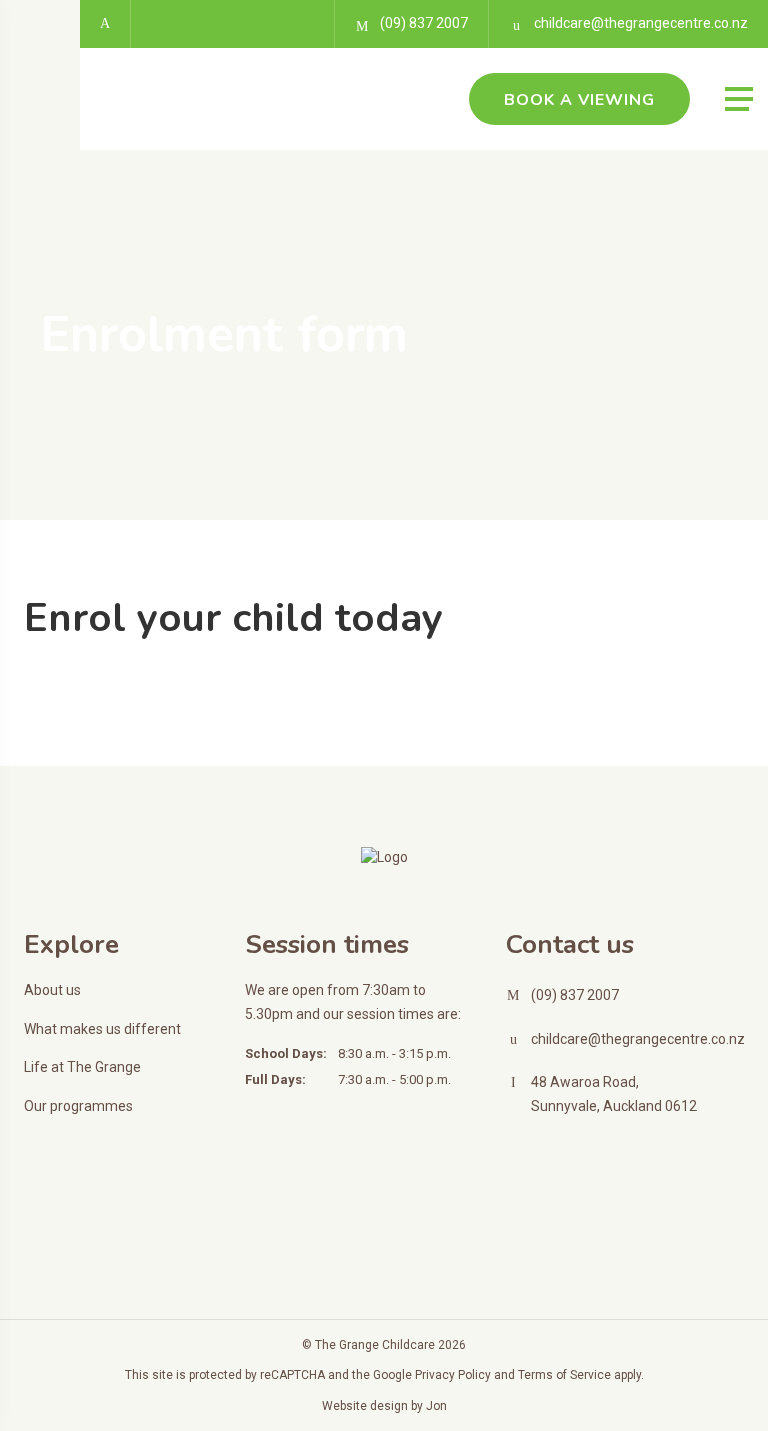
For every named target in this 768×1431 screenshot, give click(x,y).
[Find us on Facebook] (105, 24)
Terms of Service (564, 1375)
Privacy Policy (453, 1375)
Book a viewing (579, 100)
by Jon (429, 1406)
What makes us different (102, 1029)
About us (52, 990)
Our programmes (78, 1106)
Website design (365, 1406)
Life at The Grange (82, 1067)
